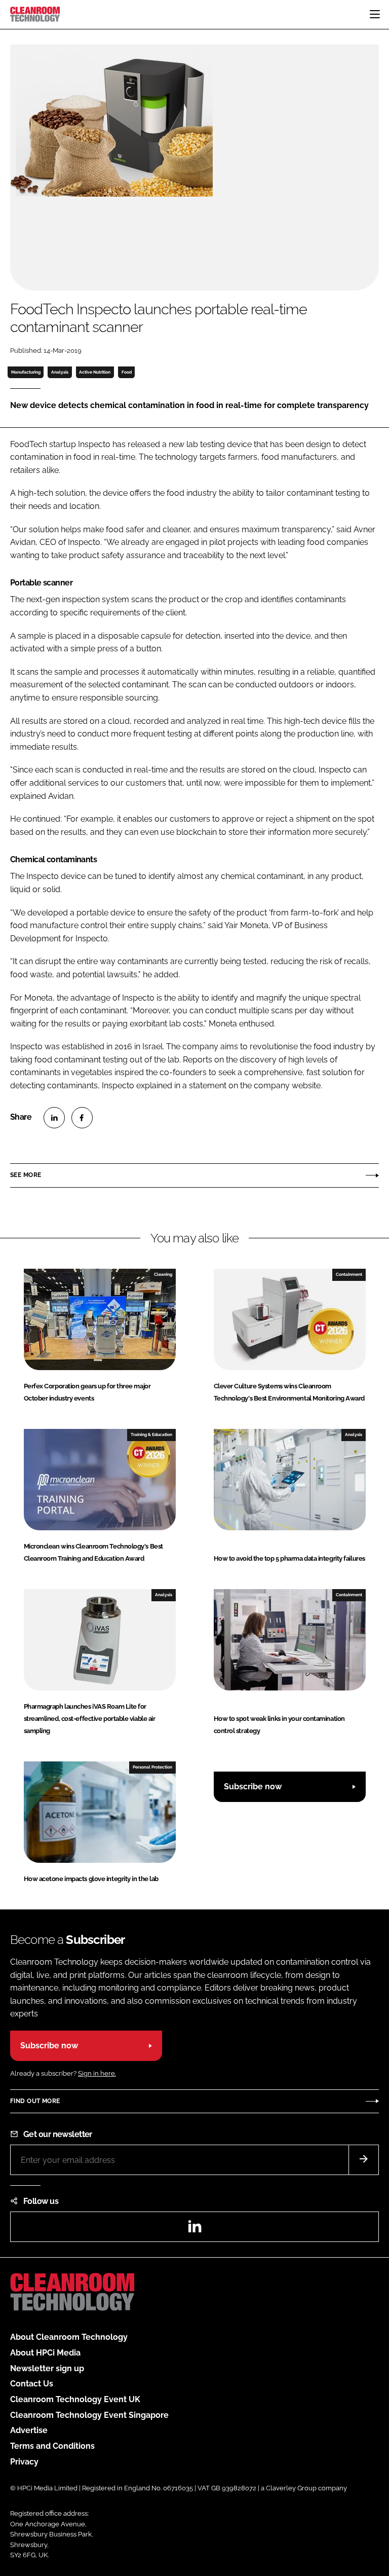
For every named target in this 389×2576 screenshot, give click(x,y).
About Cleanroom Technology (69, 2337)
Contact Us (32, 2384)
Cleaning (163, 1274)
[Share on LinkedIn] (54, 1118)
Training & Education (151, 1434)
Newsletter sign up (47, 2368)
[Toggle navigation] (375, 14)
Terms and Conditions (52, 2446)
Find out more (35, 2101)
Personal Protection (152, 1767)
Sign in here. (97, 2073)
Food (127, 372)
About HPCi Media (45, 2353)
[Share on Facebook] (82, 1118)
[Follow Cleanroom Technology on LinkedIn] (194, 2230)
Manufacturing (26, 372)
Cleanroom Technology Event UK (75, 2399)
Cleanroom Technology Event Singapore (89, 2415)
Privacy (24, 2462)
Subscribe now (253, 1787)
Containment (349, 1274)
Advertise (29, 2430)
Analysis (60, 372)
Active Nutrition (95, 372)
